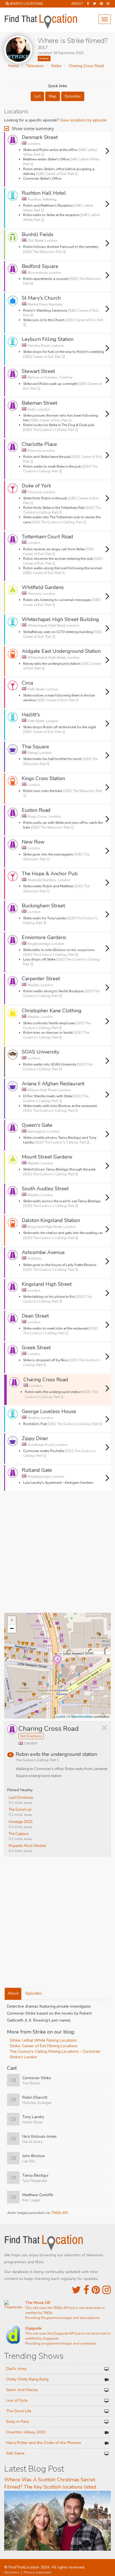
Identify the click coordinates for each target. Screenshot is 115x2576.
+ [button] (12, 1620)
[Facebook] (88, 4)
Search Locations (26, 4)
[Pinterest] (101, 4)
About (77, 4)
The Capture (19, 1834)
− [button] (12, 1628)
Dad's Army (16, 2369)
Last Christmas (21, 1798)
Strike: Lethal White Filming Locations (43, 2040)
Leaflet (61, 1716)
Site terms (12, 2572)
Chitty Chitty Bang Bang (27, 2379)
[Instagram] (108, 4)
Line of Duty (17, 2400)
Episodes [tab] (34, 1993)
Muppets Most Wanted (27, 1846)
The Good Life (19, 2411)
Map (53, 96)
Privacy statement (37, 2572)
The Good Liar (20, 1810)
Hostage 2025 (21, 1822)
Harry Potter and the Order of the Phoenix (44, 2443)
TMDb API (59, 2213)
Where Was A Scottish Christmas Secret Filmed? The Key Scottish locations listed (50, 2483)
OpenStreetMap (82, 1716)
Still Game (15, 2453)
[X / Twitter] (76, 2290)
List (37, 96)
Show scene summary (33, 128)
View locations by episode (83, 120)
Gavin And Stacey (22, 2390)
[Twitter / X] (94, 4)
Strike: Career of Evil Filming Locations (44, 2046)
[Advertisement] (57, 1554)
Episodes (73, 96)
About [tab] (13, 1993)
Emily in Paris (18, 2422)
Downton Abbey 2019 (26, 2432)
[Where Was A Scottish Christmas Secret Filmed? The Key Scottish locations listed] (57, 2520)
